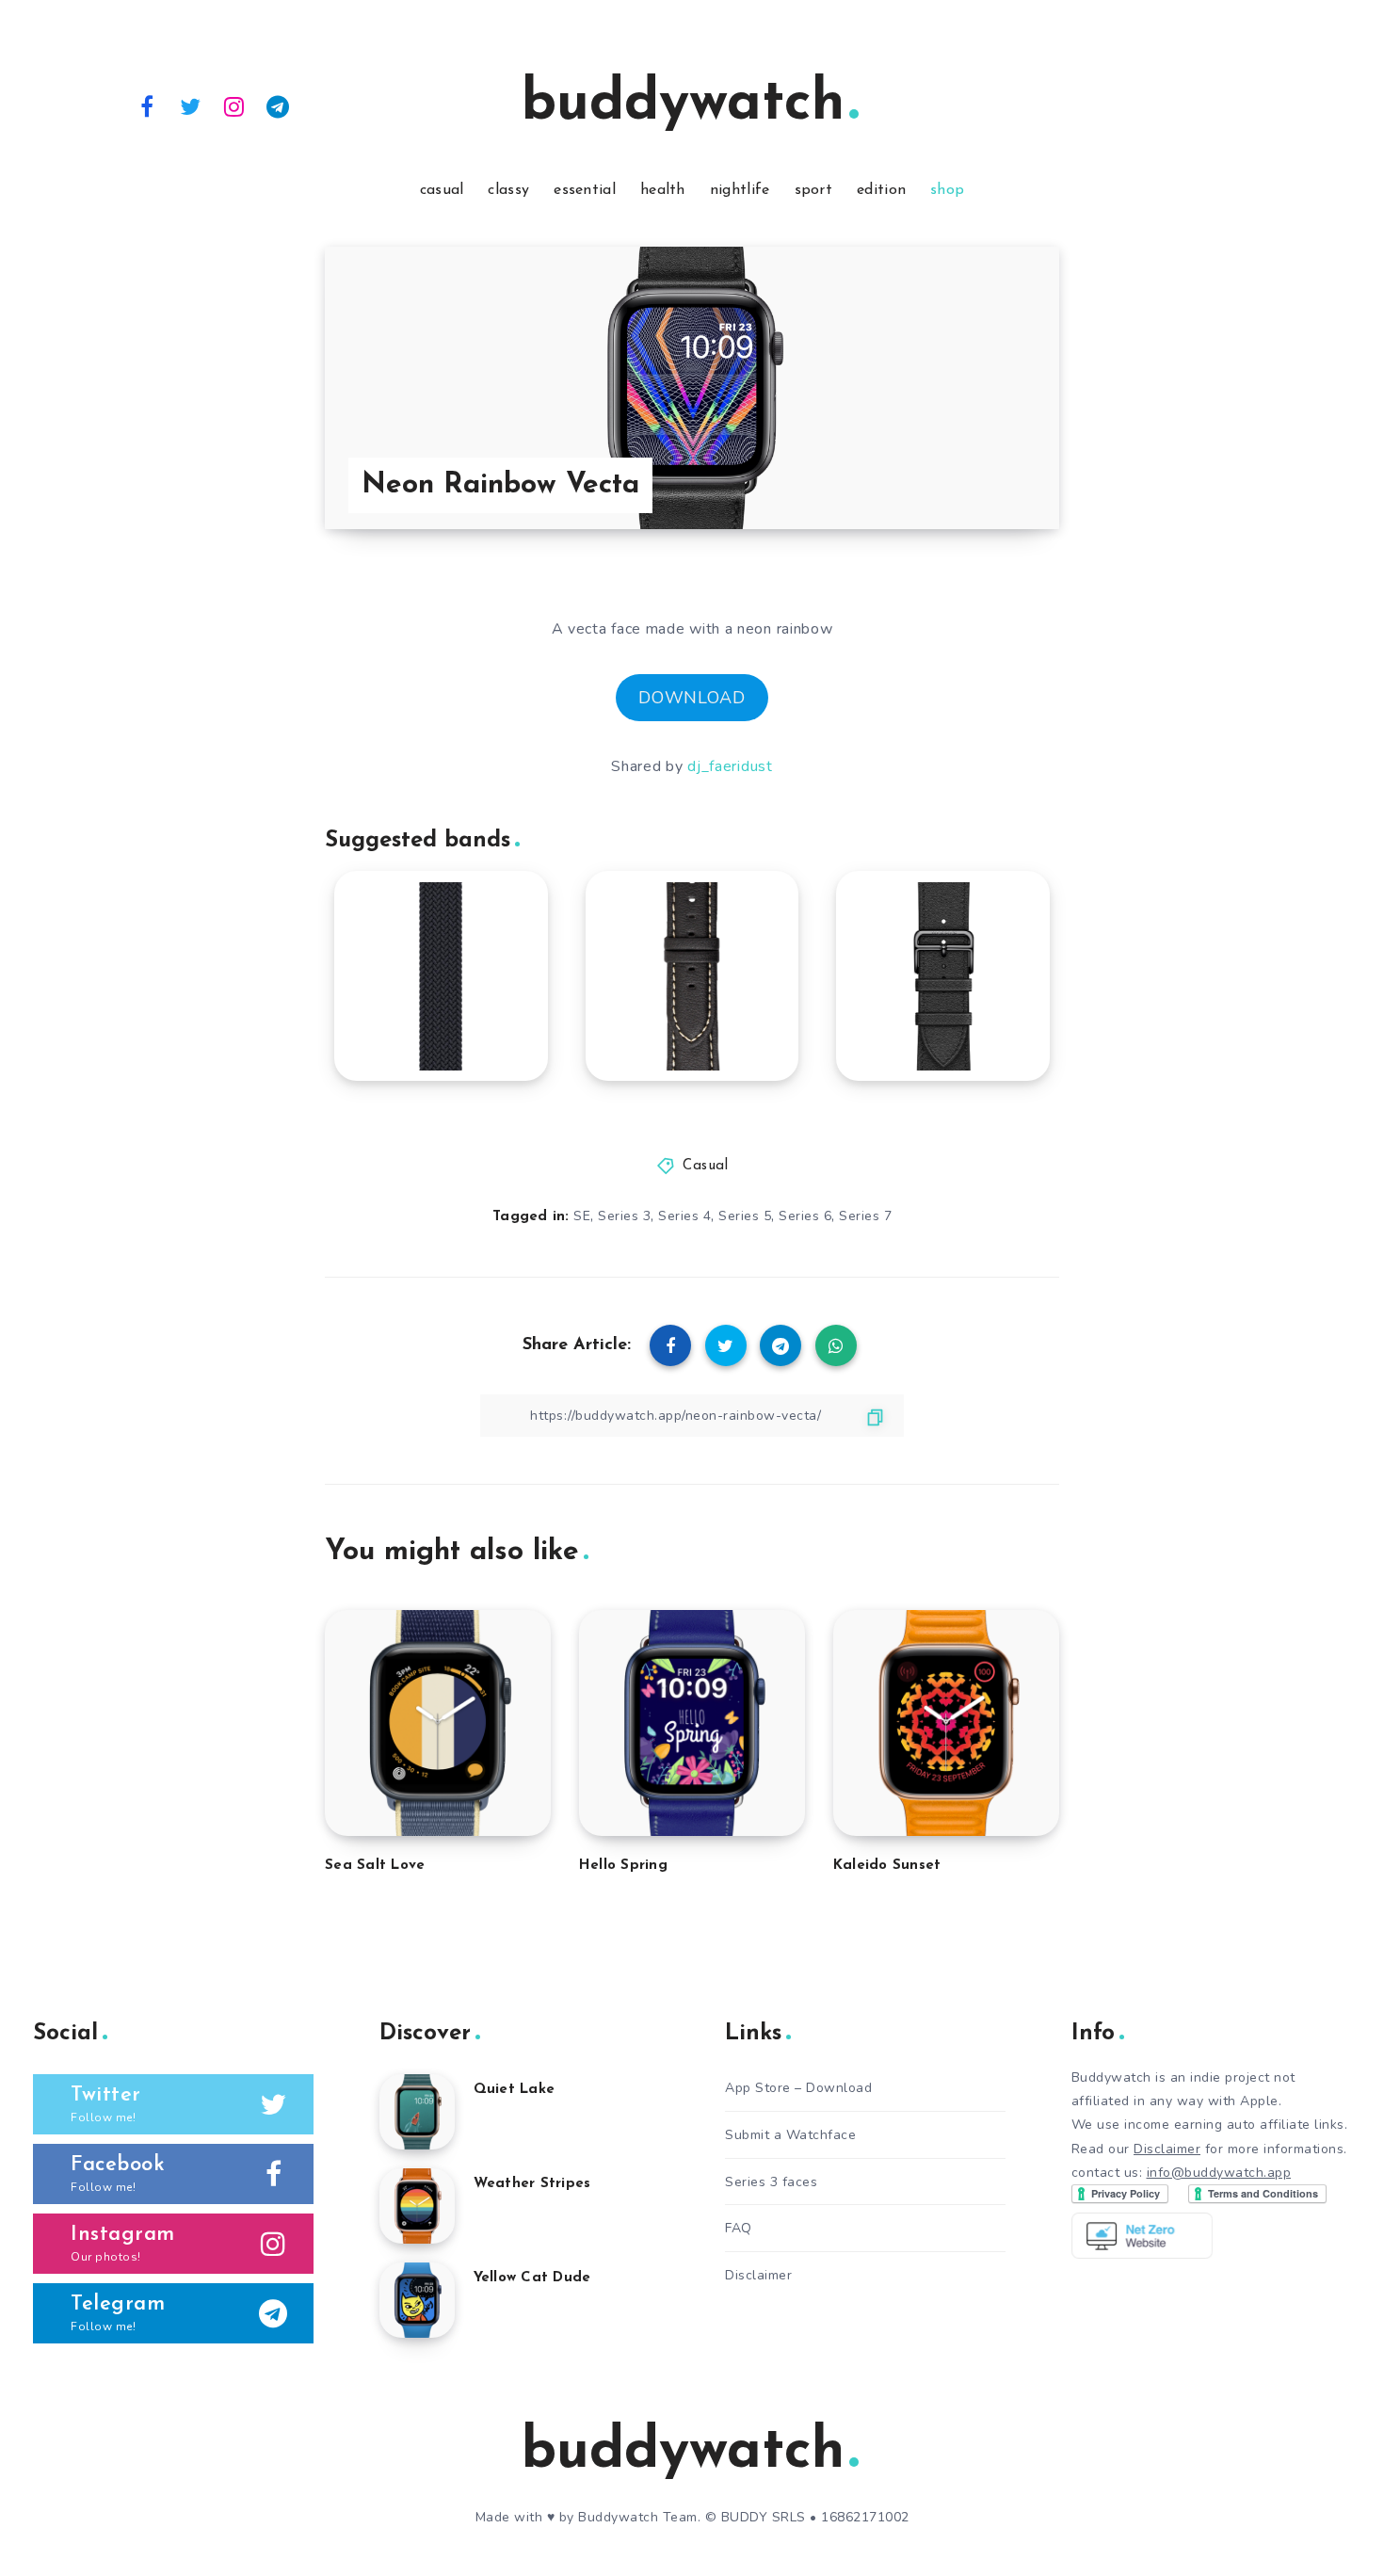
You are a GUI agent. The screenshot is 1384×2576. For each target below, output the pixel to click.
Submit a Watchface (790, 2135)
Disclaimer (758, 2275)
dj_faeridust (730, 766)
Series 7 (865, 1216)
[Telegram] (279, 105)
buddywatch (683, 105)
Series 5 (745, 1216)
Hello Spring (623, 1866)
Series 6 (805, 1216)
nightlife (740, 190)
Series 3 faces (771, 2182)
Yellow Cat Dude (532, 2278)
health (663, 190)
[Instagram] (234, 105)
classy (508, 190)
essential (585, 190)
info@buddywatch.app (1219, 2173)
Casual (705, 1166)
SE (582, 1216)
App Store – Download (798, 2088)
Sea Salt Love (375, 1866)
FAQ (739, 2228)
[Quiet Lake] (417, 2112)
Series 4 (684, 1216)
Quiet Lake (515, 2090)
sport (814, 190)
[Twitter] (191, 105)
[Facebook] (147, 105)
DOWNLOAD (692, 698)
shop (947, 190)
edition (881, 190)
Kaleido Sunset (887, 1866)
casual (442, 190)
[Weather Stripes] (417, 2206)
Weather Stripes (532, 2184)
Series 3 (624, 1216)
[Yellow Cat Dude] (417, 2300)
